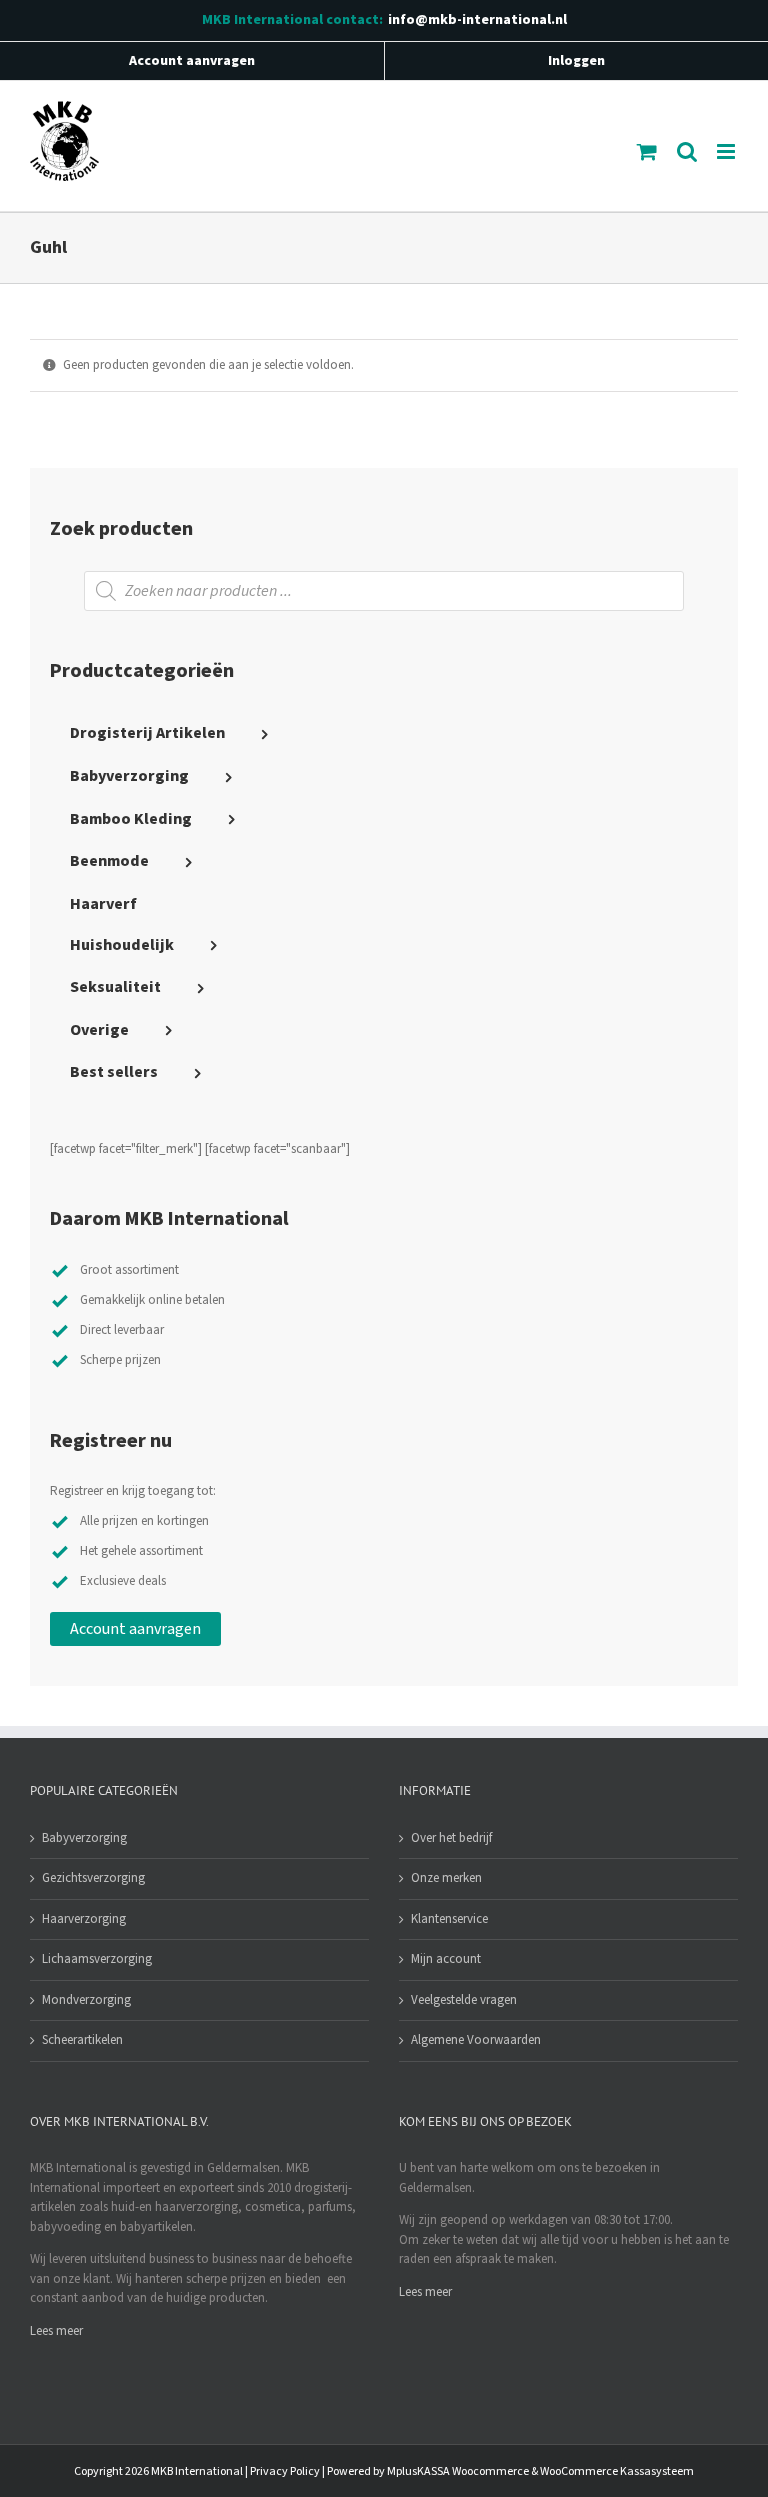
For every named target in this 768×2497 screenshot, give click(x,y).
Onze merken (446, 1878)
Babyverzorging (84, 1838)
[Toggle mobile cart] (647, 151)
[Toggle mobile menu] (727, 151)
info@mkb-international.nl (477, 20)
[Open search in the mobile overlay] (384, 591)
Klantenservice (449, 1919)
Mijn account (446, 1959)
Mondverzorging (86, 2000)
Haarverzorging (84, 1919)
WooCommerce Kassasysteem (617, 2471)
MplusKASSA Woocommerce (458, 2471)
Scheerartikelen (82, 2040)
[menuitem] (383, 734)
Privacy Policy (285, 2471)
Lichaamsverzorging (97, 1959)
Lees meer (56, 2331)
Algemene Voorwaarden (476, 2040)
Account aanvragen (135, 1629)
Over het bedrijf (451, 1838)
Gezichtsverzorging (93, 1878)
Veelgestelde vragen (464, 2000)
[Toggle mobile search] (687, 151)
